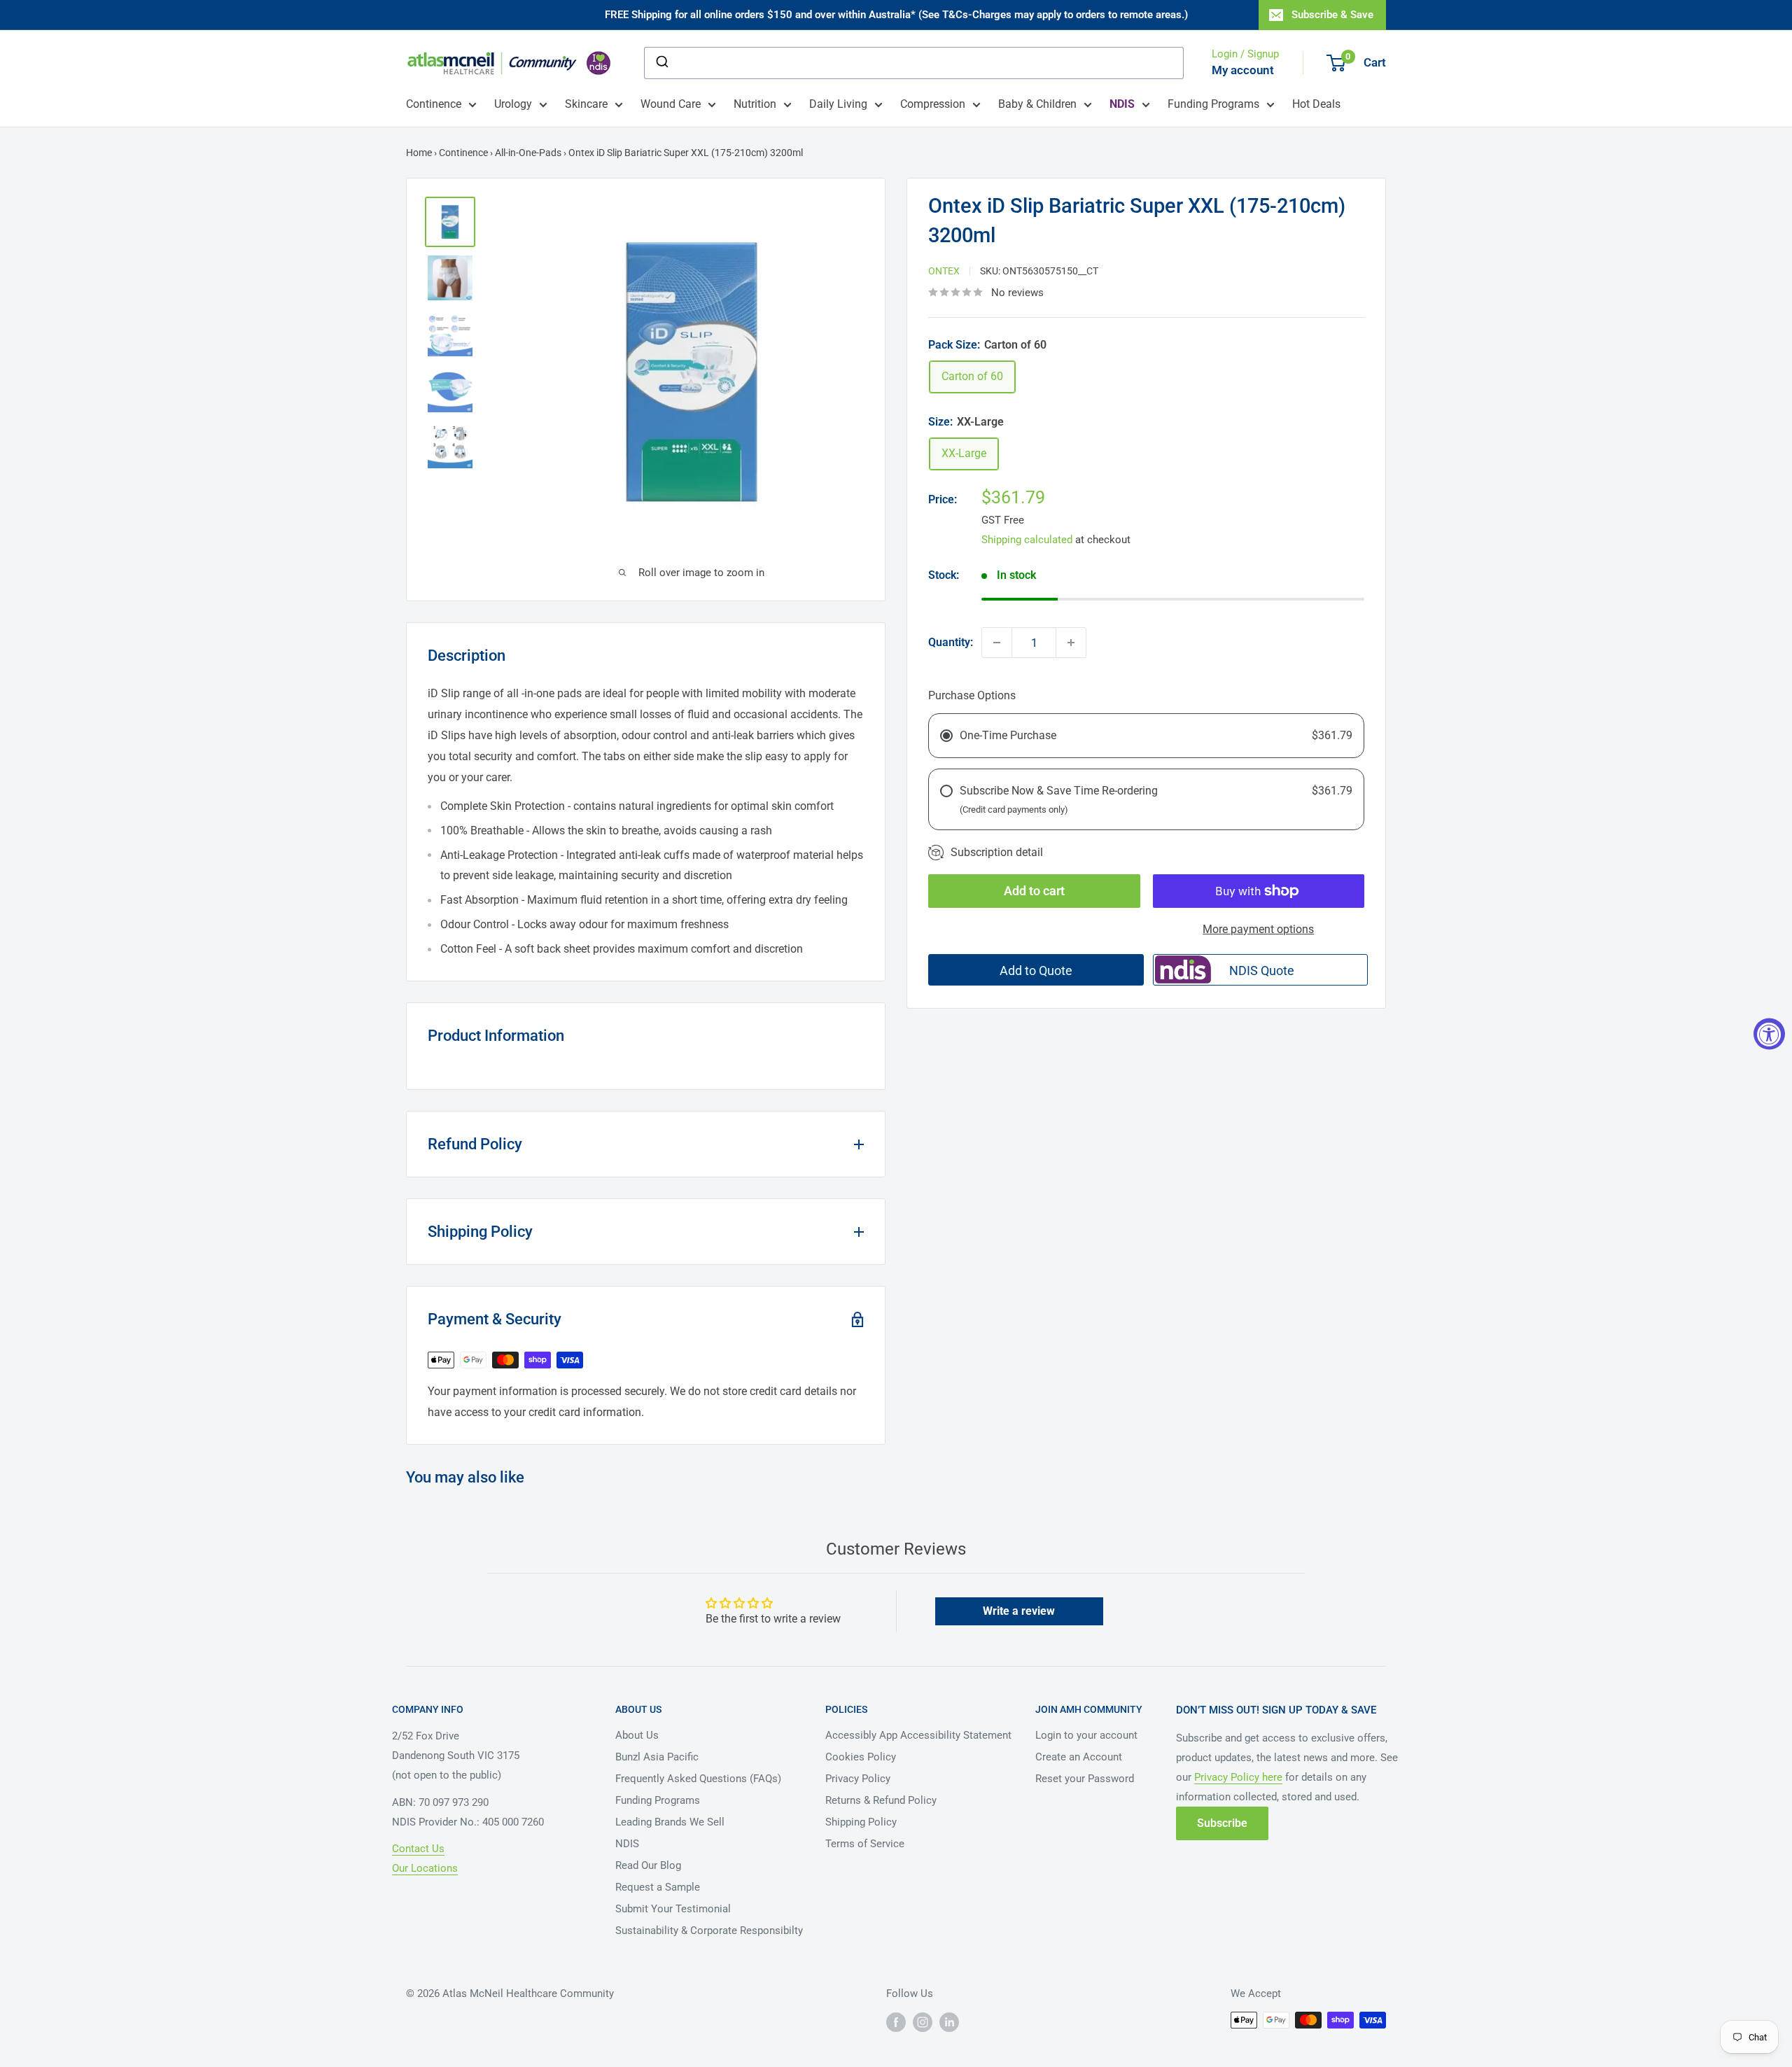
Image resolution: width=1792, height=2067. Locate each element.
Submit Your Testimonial (673, 1909)
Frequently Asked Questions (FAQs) (698, 1779)
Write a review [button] (1019, 1611)
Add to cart (1034, 891)
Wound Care (671, 104)
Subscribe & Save (1332, 15)
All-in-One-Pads (528, 153)
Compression (933, 104)
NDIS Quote (1262, 971)
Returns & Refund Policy (881, 1800)
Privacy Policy (858, 1779)
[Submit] (661, 63)
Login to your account (1086, 1735)
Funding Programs (1213, 104)
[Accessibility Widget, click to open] (1769, 1033)
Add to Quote (1036, 971)
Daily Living (838, 104)
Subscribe (1222, 1823)
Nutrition (755, 104)
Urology (513, 104)
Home (419, 153)
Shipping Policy (861, 1822)
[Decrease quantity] (997, 643)
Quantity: (951, 642)
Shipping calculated (1027, 540)
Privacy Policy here (1238, 1777)
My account (1243, 70)
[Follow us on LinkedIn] (949, 2022)
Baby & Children (1037, 104)
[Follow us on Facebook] (896, 2022)
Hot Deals (1316, 104)
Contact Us (418, 1849)
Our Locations (425, 1868)
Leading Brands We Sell (670, 1822)
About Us (637, 1735)
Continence (434, 104)
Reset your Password (1085, 1779)
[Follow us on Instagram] (923, 2022)
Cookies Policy (861, 1757)
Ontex (944, 271)
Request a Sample (658, 1887)
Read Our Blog (648, 1865)
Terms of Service (865, 1844)
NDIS (627, 1844)
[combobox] (914, 63)
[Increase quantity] (1071, 643)
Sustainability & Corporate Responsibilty (709, 1931)
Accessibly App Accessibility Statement (918, 1735)
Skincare (586, 104)
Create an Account (1079, 1757)
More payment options (1258, 929)
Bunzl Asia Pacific (657, 1757)
